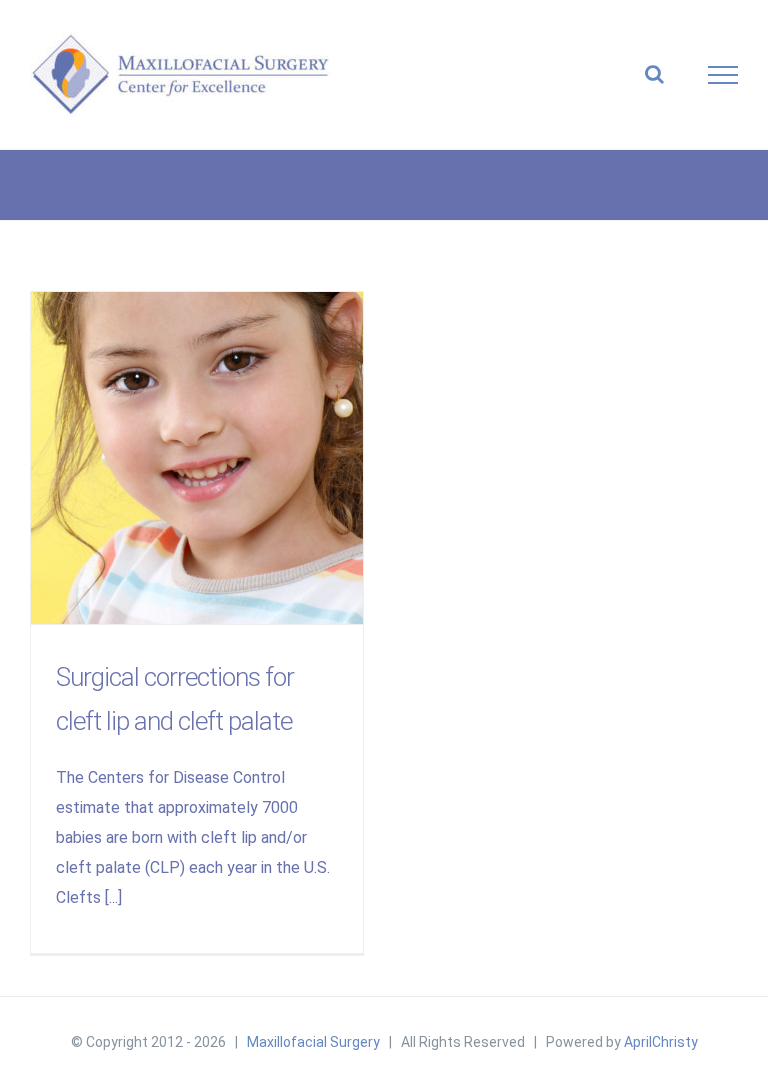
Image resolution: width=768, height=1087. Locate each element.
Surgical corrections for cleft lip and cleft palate (196, 458)
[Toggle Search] (654, 74)
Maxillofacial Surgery (313, 1042)
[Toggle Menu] (723, 75)
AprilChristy (661, 1042)
